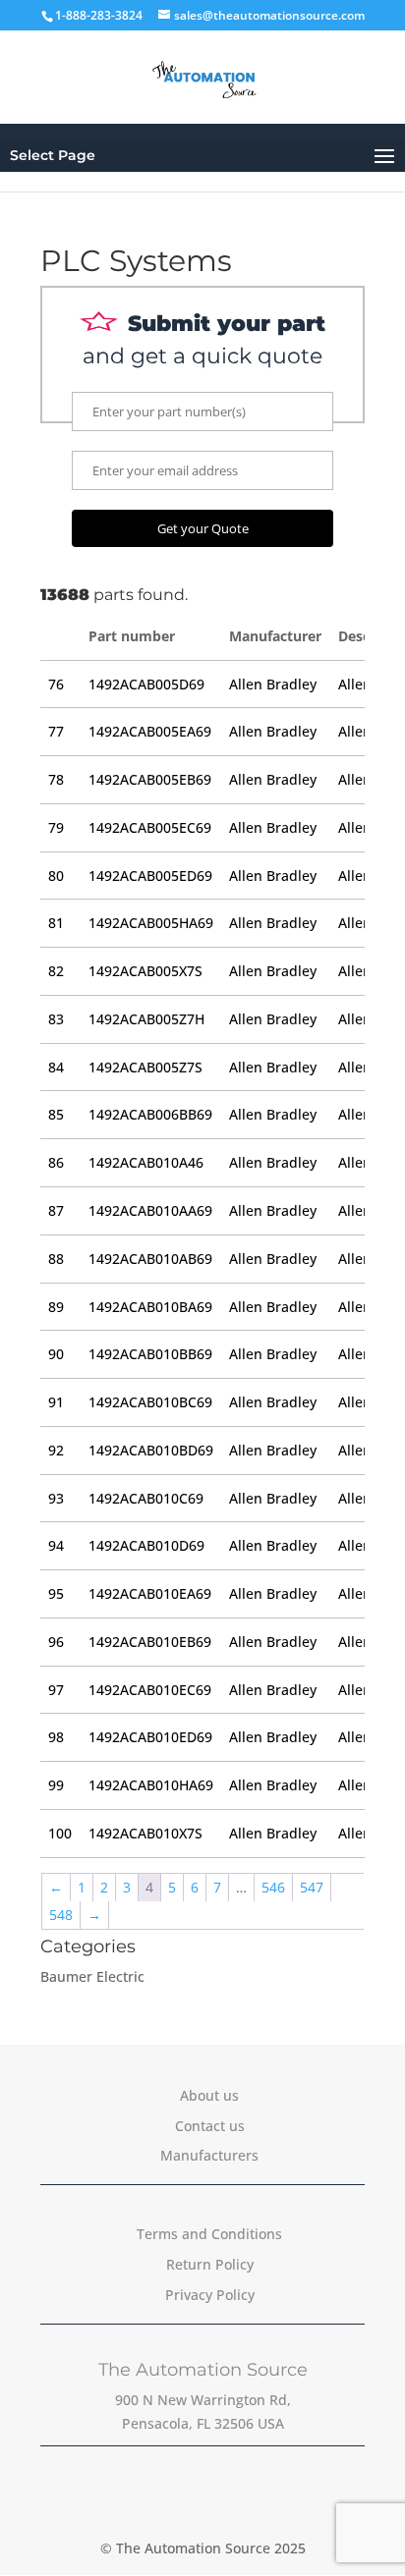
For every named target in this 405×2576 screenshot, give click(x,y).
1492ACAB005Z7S (145, 1067)
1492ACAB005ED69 (150, 876)
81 (56, 923)
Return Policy (210, 2264)
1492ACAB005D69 (146, 684)
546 (273, 1887)
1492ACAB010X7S (145, 1833)
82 (56, 971)
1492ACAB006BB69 (150, 1114)
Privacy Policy (210, 2295)
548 (61, 1915)
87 (56, 1210)
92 (56, 1450)
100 (60, 1833)
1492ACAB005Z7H (146, 1019)
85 (56, 1114)
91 (56, 1402)
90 (56, 1354)
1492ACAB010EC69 (150, 1690)
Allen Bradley (273, 684)
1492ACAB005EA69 (150, 731)
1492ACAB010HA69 (151, 1785)
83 (56, 1019)
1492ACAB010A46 (146, 1162)
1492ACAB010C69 (146, 1498)
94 (56, 1545)
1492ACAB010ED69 (150, 1737)
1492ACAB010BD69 (151, 1450)
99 (56, 1785)
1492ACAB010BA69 (150, 1307)
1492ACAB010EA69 (150, 1593)
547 (312, 1887)
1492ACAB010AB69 (150, 1259)
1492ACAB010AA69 (150, 1210)
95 (56, 1593)
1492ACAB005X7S (145, 971)
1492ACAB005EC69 (150, 827)
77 (56, 731)
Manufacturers (209, 2155)
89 (56, 1307)
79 (56, 827)
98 (56, 1737)
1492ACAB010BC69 (150, 1402)
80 (56, 876)
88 (56, 1259)
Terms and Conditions (209, 2234)
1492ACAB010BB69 (150, 1354)
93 (56, 1498)
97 (56, 1690)
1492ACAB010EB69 (150, 1642)
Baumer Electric (92, 1976)
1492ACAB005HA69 (151, 923)
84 (56, 1067)
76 (56, 684)
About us (209, 2095)
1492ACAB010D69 (146, 1545)
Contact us (210, 2126)
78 (56, 779)
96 (56, 1642)
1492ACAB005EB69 (150, 779)
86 (56, 1162)
